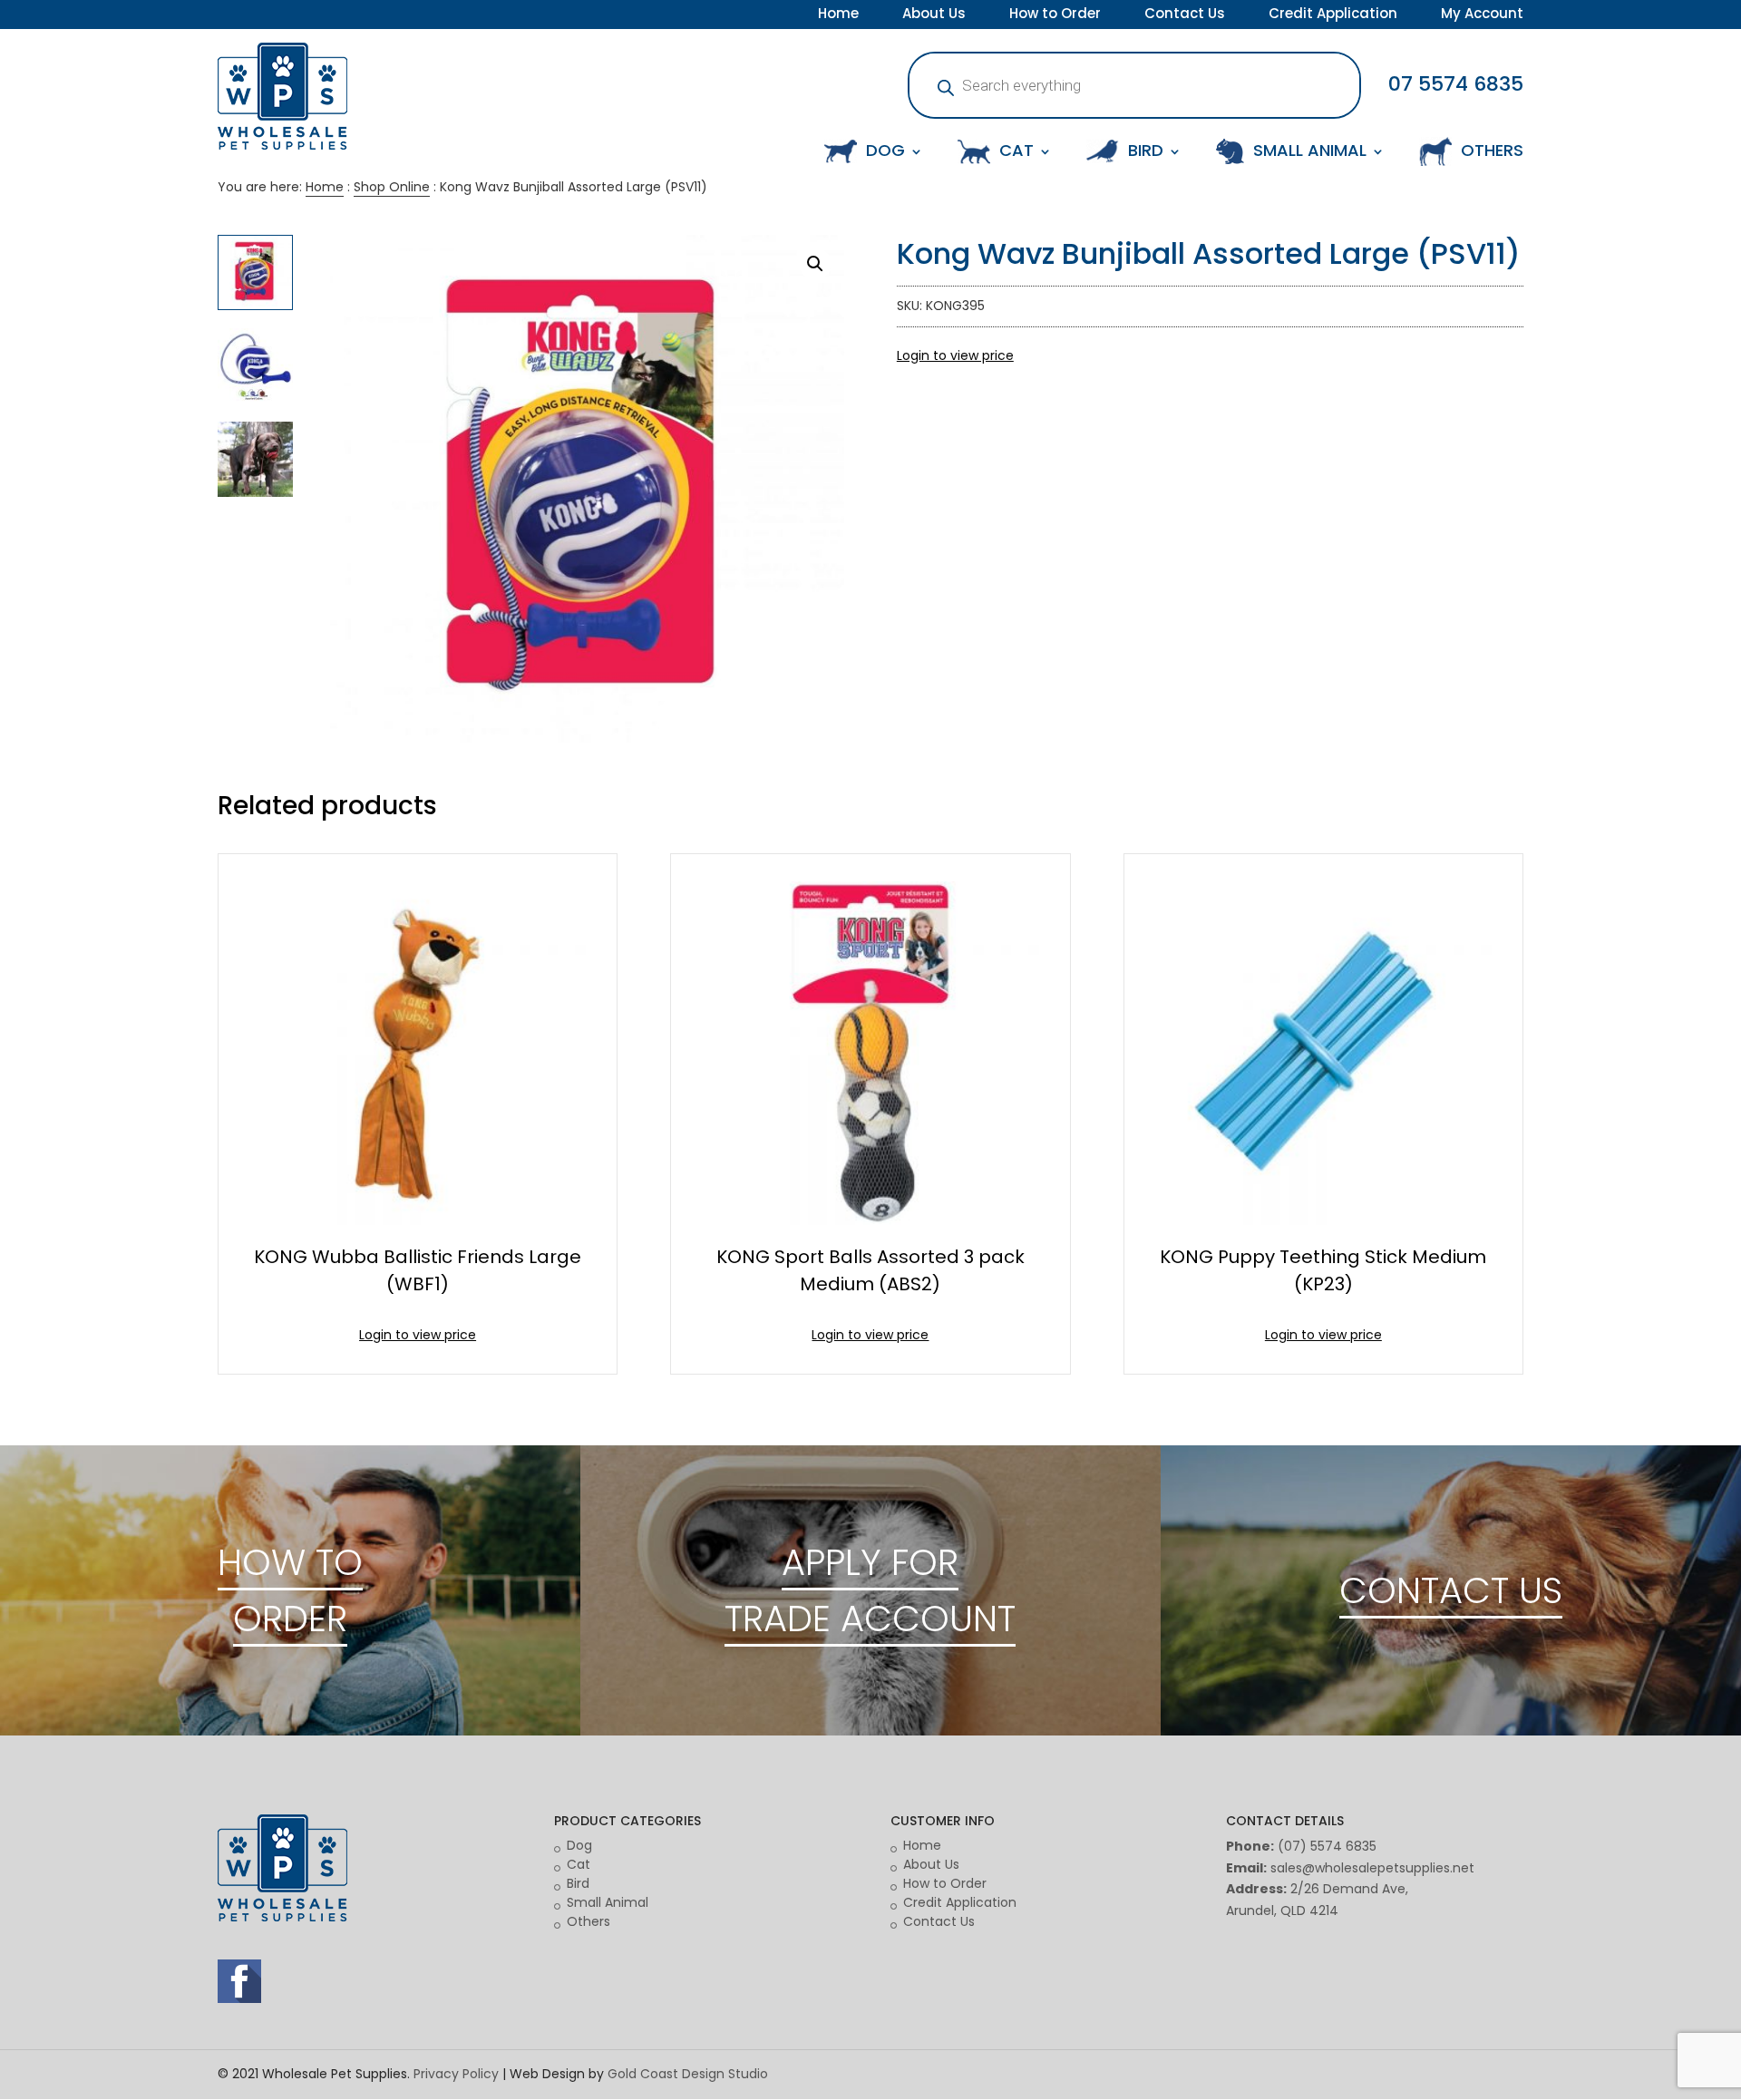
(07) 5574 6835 (1327, 1846)
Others (588, 1921)
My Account (1482, 15)
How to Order (1055, 15)
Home (838, 15)
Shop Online (392, 187)
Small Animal (608, 1902)
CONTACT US (1451, 1590)
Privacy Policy (456, 2074)
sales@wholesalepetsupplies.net (1372, 1868)
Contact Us (1185, 15)
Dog (579, 1845)
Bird (578, 1883)
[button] (815, 264)
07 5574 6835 (1456, 84)
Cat (579, 1864)
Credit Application (1333, 15)
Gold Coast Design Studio (688, 2074)
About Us (934, 15)
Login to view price (955, 355)
